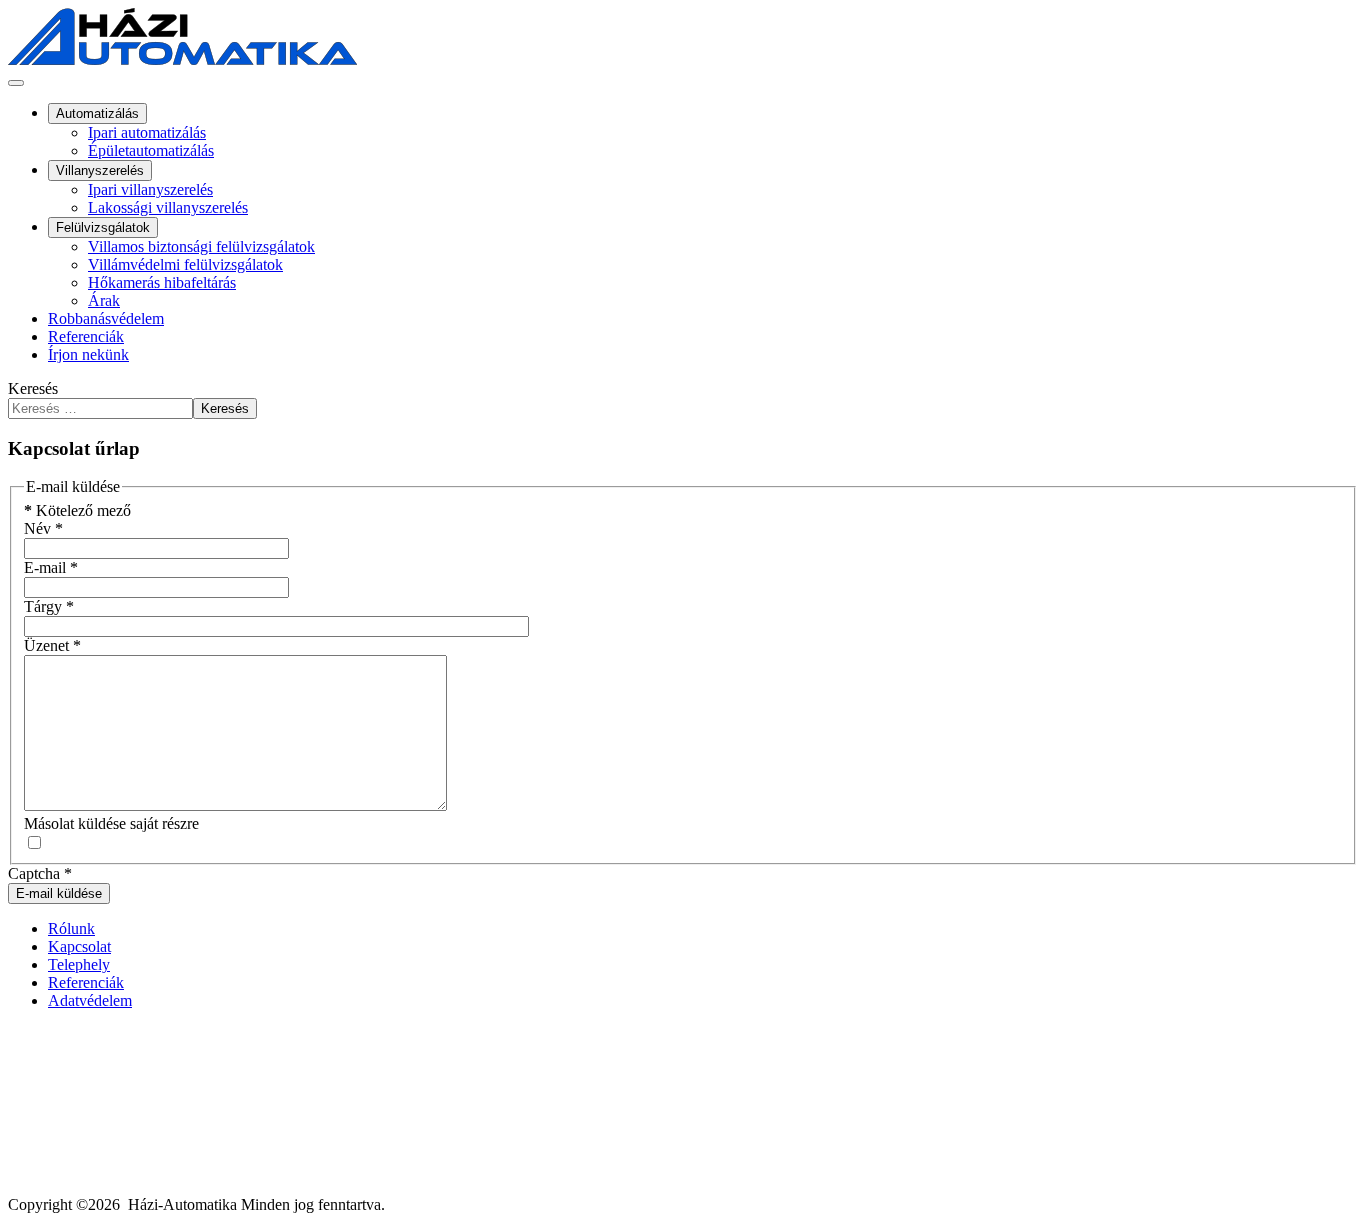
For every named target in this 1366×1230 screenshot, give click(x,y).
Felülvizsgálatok (103, 227)
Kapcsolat (79, 946)
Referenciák (86, 336)
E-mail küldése (59, 893)
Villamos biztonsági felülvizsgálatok (201, 246)
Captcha (40, 873)
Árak (104, 300)
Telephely (79, 964)
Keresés (33, 388)
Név (43, 528)
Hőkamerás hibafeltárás (162, 282)
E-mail (51, 567)
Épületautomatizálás (151, 150)
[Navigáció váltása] (16, 83)
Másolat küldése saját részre (111, 823)
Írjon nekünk (88, 354)
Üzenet (52, 645)
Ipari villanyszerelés (150, 189)
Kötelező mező (77, 510)
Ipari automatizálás (147, 132)
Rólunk (71, 928)
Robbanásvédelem (106, 318)
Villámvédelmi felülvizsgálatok (185, 264)
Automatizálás (97, 113)
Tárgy (49, 606)
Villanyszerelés (100, 170)
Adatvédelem (90, 1000)
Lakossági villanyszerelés (168, 207)
